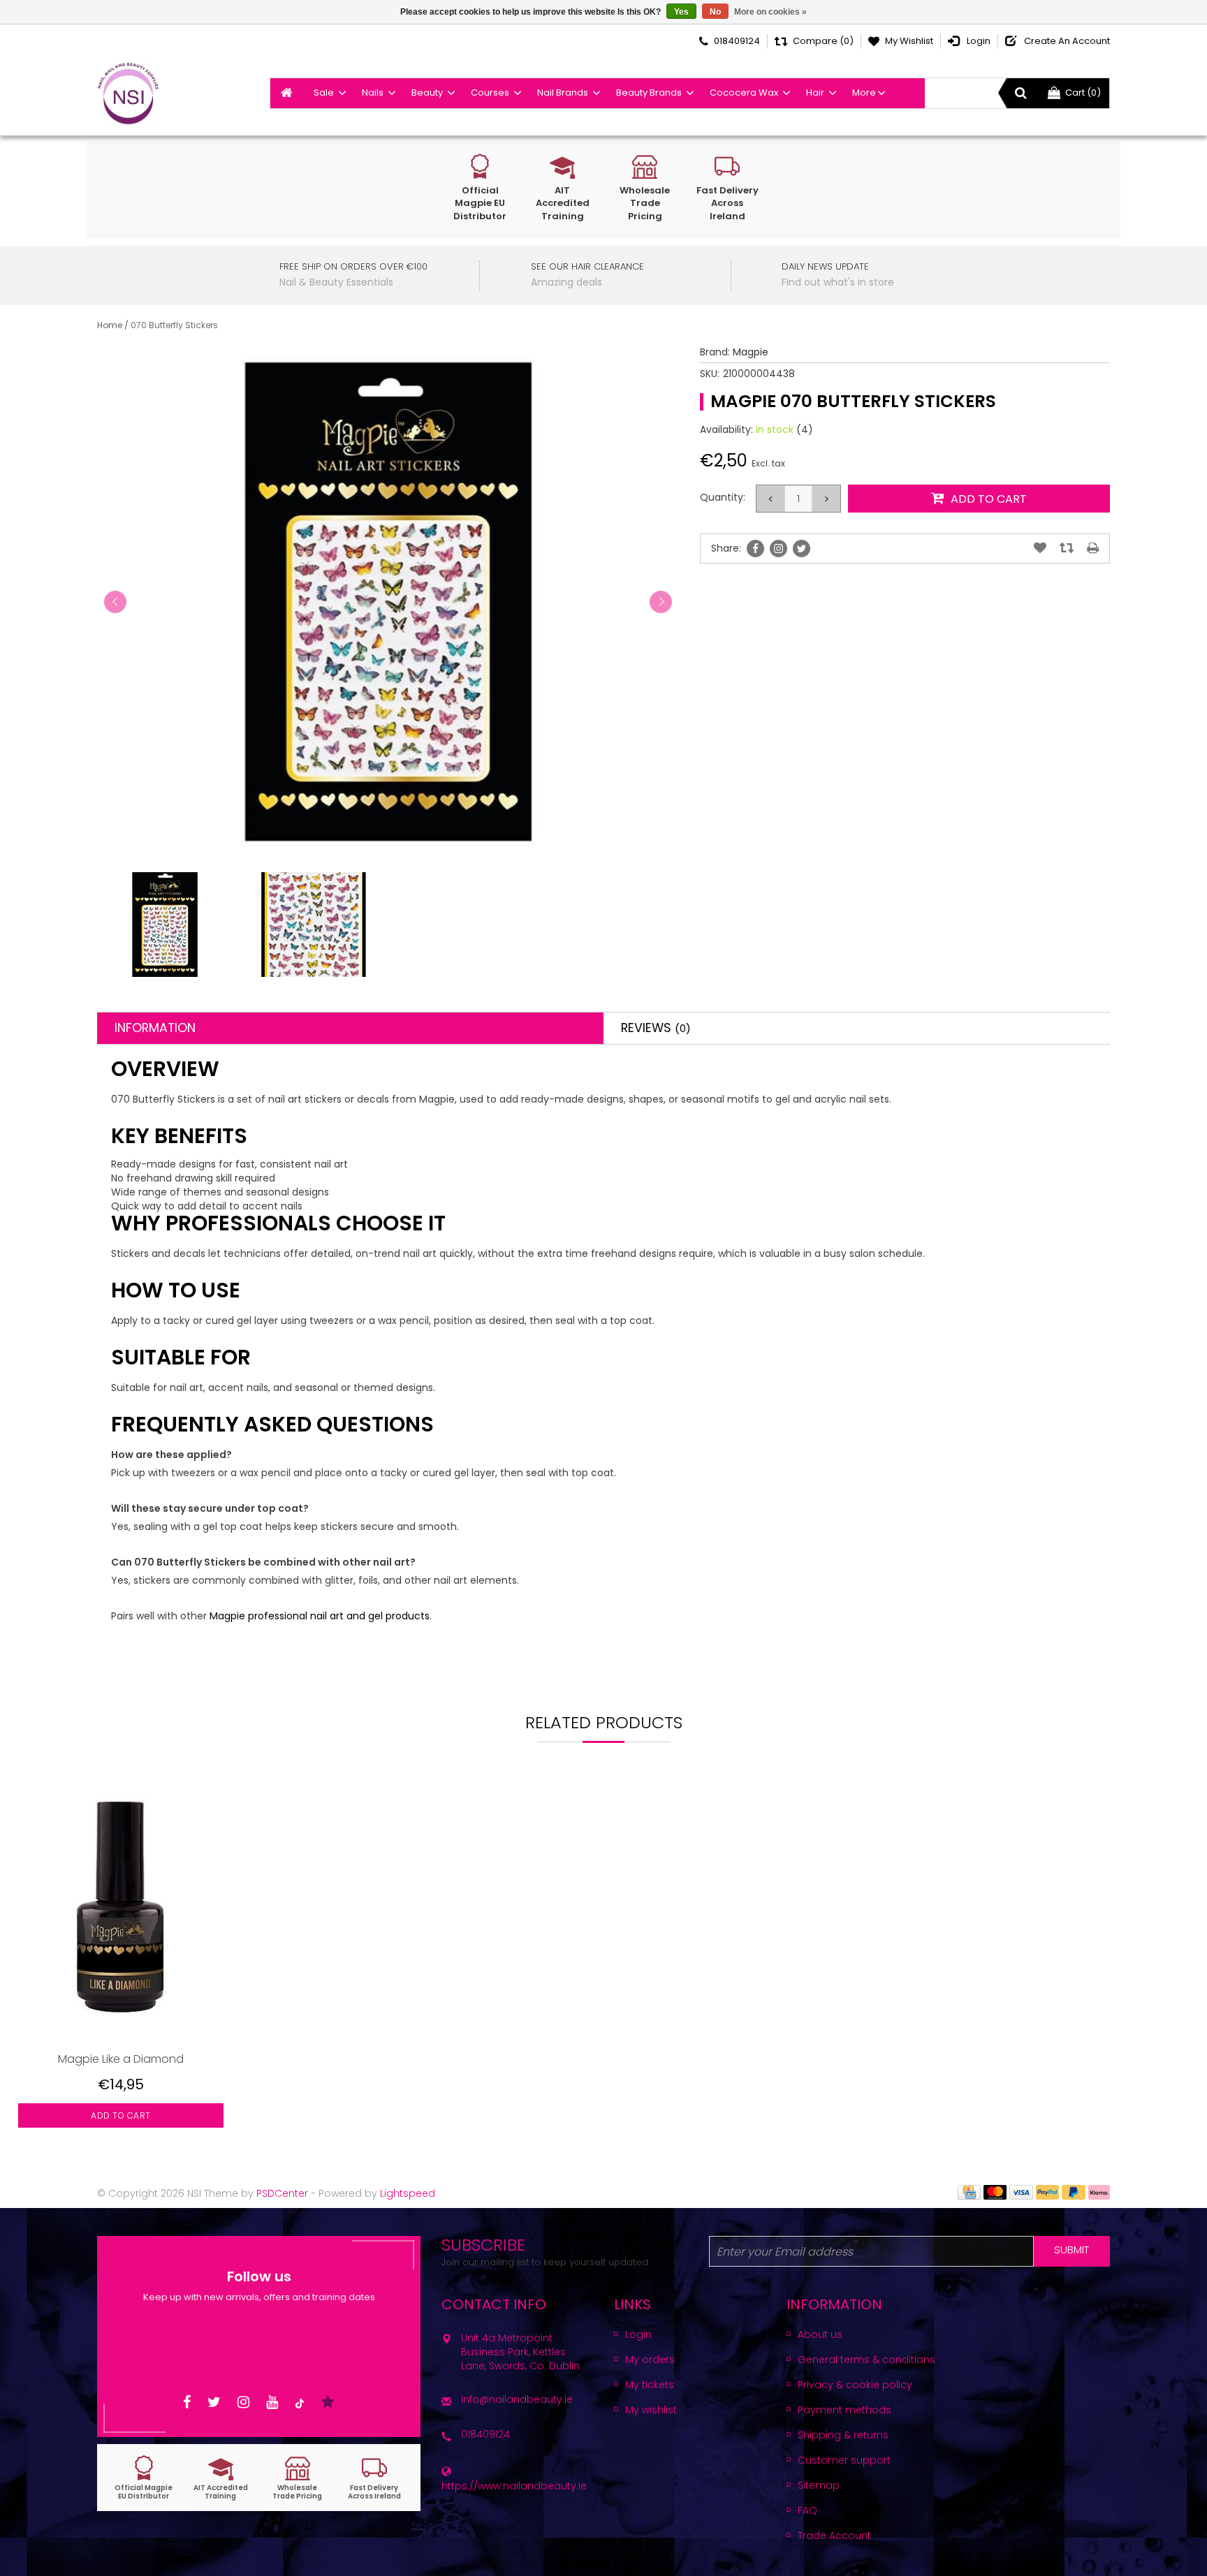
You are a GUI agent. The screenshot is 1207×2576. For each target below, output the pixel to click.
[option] (121, 1967)
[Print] (1093, 548)
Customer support (844, 2460)
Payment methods (844, 2410)
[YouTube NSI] (272, 2402)
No (715, 12)
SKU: (710, 374)
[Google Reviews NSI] (328, 2402)
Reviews (656, 1028)
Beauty (427, 93)
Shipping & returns (843, 2435)
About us (820, 2334)
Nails (373, 93)
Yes (681, 12)
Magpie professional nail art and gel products (320, 1616)
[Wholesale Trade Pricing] (298, 2478)
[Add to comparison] (1067, 548)
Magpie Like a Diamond (121, 2059)
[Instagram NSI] (243, 2402)
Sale (324, 93)
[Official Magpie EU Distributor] (144, 2478)
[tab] (350, 1028)
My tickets (650, 2385)
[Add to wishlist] (1040, 548)
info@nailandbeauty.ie (517, 2399)
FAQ (807, 2510)
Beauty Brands (649, 93)
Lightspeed (408, 2193)
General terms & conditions (866, 2360)
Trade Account (834, 2535)
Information (155, 1028)
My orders (650, 2360)
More (864, 93)
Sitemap (819, 2485)
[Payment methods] (969, 2191)
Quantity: (723, 497)
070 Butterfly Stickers (174, 325)
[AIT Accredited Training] (221, 2478)
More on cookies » (770, 12)
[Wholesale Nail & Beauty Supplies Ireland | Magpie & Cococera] (128, 94)
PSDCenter (282, 2193)
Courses (490, 93)
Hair (815, 93)
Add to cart (121, 2115)
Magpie (751, 352)
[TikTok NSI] (300, 2402)
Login (638, 2334)
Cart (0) (1083, 93)
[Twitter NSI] (214, 2402)
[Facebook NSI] (187, 2402)
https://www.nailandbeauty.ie (514, 2486)
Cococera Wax (744, 93)
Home (110, 325)
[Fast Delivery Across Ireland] (374, 2478)
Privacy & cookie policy (855, 2385)
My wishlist (651, 2410)
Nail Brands (563, 93)
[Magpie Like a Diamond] (121, 1914)
